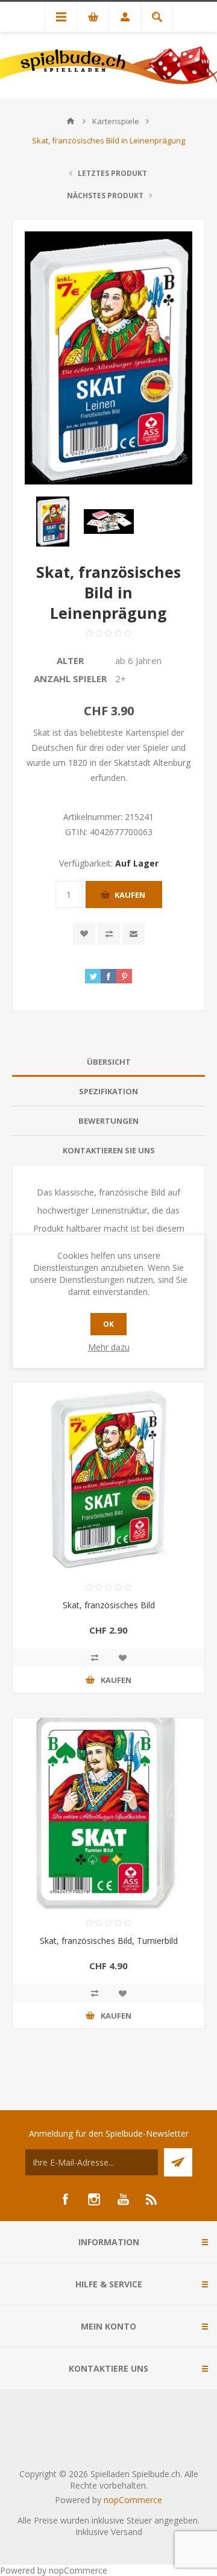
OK (108, 1324)
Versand (127, 2532)
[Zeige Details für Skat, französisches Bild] (108, 1478)
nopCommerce (133, 2500)
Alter (70, 660)
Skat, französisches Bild (109, 1605)
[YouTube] (123, 2199)
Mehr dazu (109, 1347)
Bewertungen (108, 1121)
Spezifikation (108, 1091)
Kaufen (130, 895)
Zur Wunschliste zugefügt (84, 934)
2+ (121, 678)
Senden (178, 2162)
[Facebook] (65, 2199)
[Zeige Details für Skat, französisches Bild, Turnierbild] (108, 1814)
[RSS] (152, 2199)
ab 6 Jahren (138, 660)
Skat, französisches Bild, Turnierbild (109, 1941)
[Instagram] (94, 2199)
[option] (53, 522)
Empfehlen (134, 934)
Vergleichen (109, 934)
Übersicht (109, 1062)
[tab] (108, 1062)
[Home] (71, 121)
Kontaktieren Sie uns (109, 1150)
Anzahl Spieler (70, 678)
